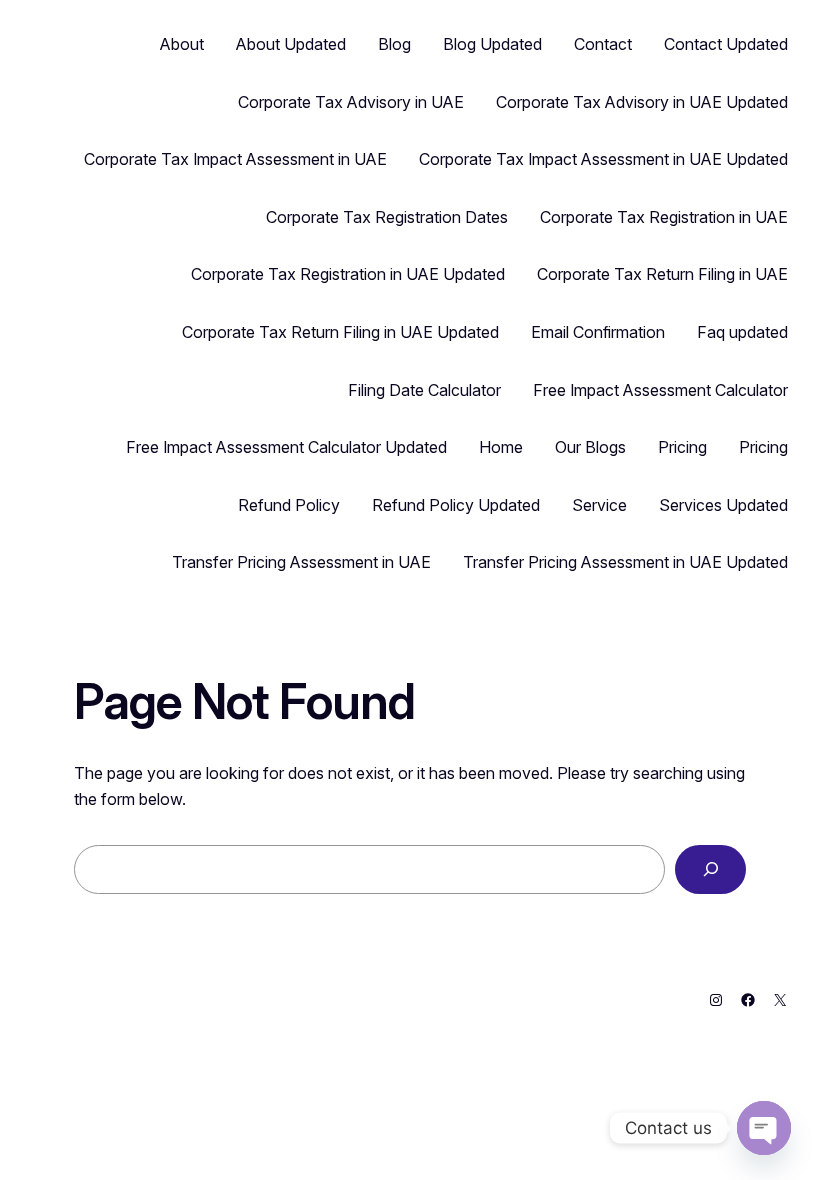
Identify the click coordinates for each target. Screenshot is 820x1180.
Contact (603, 44)
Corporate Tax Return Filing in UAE (662, 274)
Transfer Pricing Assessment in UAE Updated (625, 562)
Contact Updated (726, 44)
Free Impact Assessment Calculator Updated (286, 447)
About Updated (291, 44)
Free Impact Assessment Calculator (660, 390)
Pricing (682, 447)
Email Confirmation (598, 332)
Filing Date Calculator (424, 390)
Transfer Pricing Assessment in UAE (301, 562)
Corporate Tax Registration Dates (387, 217)
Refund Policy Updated (456, 505)
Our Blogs (590, 447)
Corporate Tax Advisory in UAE (351, 102)
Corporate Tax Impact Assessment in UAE (235, 159)
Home (501, 447)
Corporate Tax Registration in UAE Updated (348, 274)
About (182, 44)
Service (599, 505)
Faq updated (742, 332)
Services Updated (723, 505)
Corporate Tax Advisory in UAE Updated (642, 102)
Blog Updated (492, 44)
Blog (394, 44)
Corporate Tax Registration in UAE (664, 217)
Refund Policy (289, 505)
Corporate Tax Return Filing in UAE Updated (340, 332)
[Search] (710, 869)
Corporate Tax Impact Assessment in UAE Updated (603, 159)
